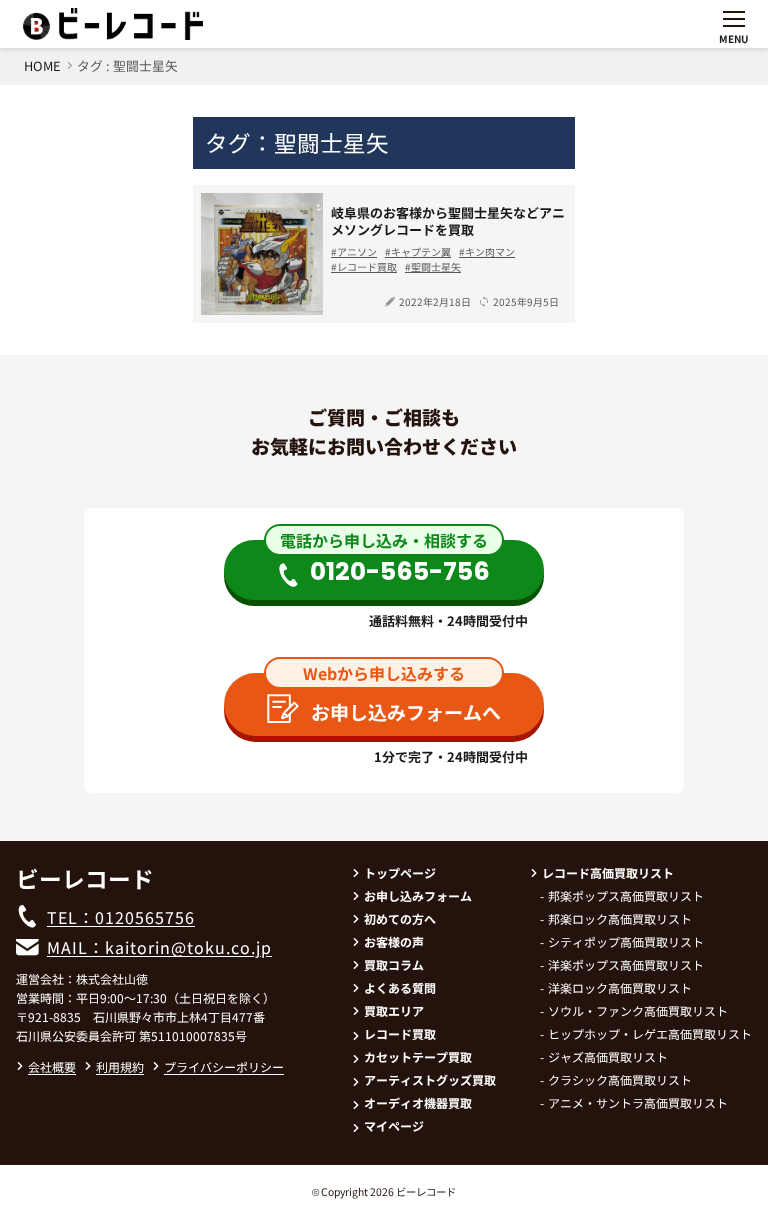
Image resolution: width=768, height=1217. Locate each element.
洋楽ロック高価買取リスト (620, 987)
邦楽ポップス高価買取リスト (626, 895)
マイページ (394, 1125)
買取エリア (394, 1010)
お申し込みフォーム (418, 895)
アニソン (357, 251)
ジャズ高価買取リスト (608, 1056)
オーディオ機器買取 (418, 1102)
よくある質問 (400, 987)
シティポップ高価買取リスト (626, 941)
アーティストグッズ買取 (430, 1079)
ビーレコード (426, 1191)
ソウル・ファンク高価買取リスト (638, 1010)
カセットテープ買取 (418, 1056)
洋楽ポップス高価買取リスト (626, 964)
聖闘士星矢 (436, 266)
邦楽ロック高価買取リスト (620, 918)
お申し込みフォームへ (406, 711)
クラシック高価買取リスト (620, 1079)
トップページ (400, 872)
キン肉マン (490, 251)
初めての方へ (400, 918)
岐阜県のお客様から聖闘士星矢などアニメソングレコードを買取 (448, 220)
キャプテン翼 (421, 251)
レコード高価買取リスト (608, 872)
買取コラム (394, 964)
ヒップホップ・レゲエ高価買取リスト (650, 1033)
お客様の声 (394, 941)
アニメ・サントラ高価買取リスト (638, 1102)
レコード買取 (367, 266)
